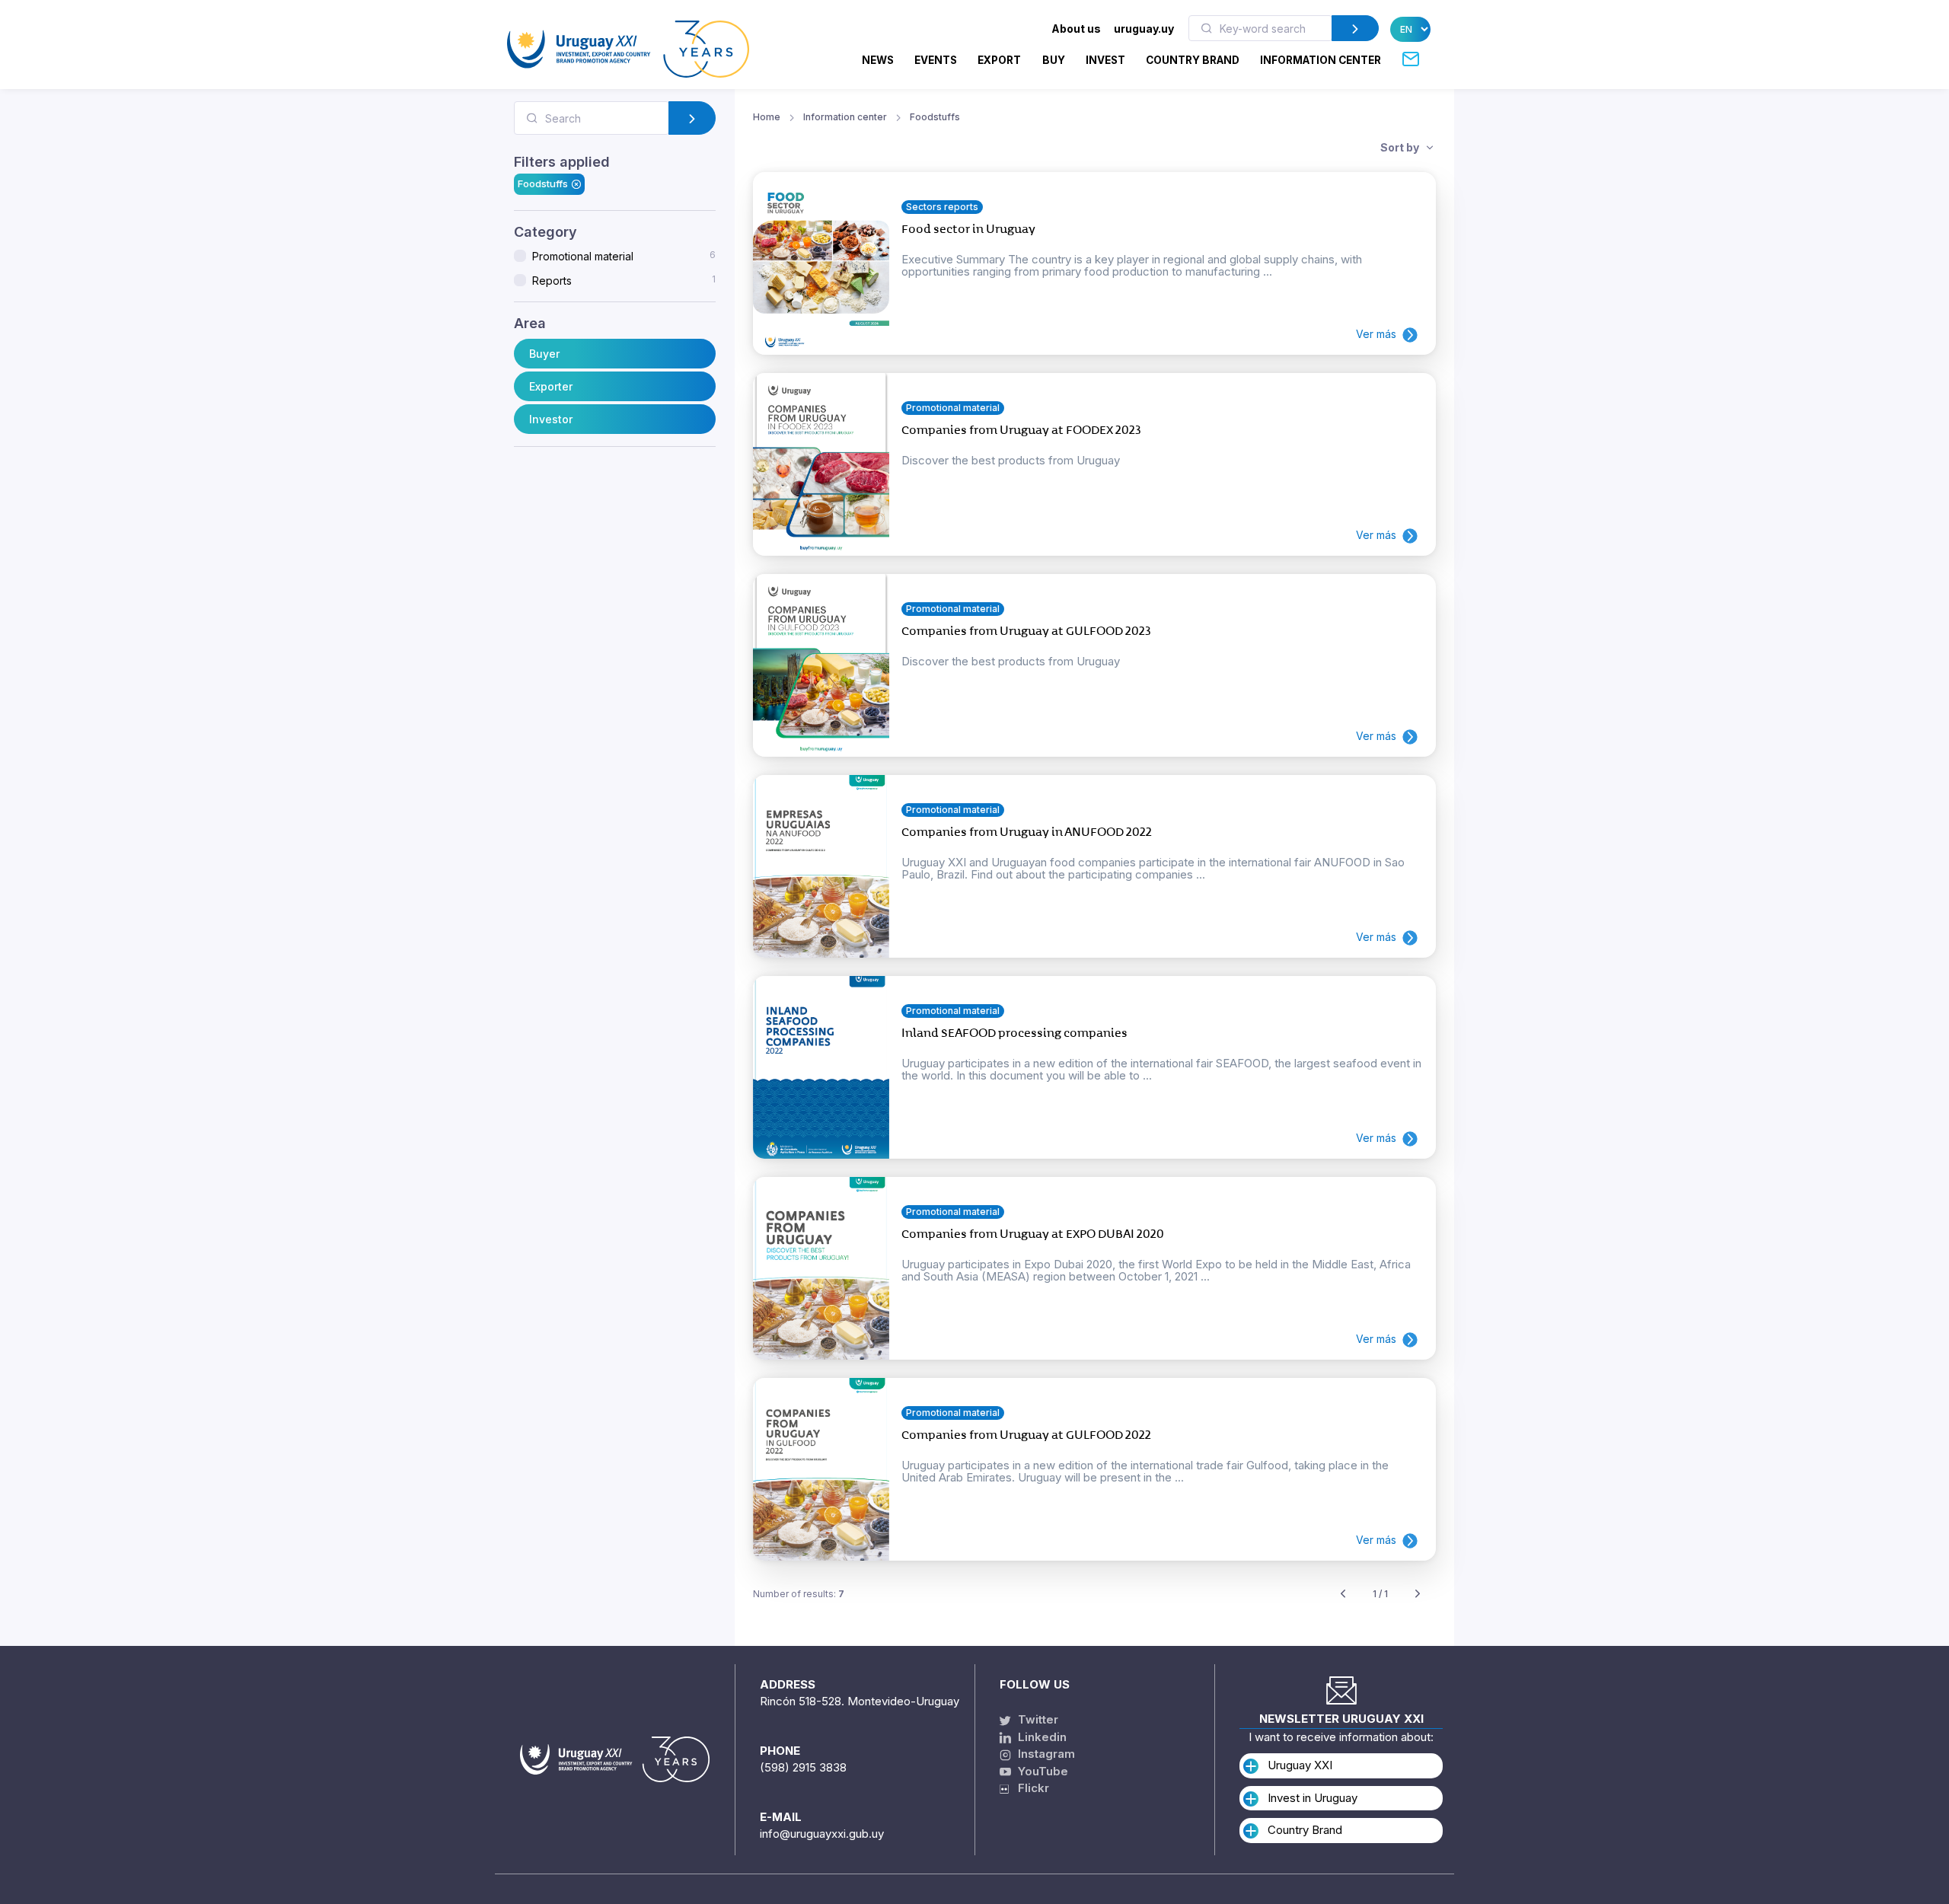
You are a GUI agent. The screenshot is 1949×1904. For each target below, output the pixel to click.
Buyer (544, 354)
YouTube (1041, 1771)
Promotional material (624, 256)
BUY (1054, 60)
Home (767, 117)
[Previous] (1343, 1595)
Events (936, 60)
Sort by (1401, 147)
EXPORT (999, 60)
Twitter (1037, 1719)
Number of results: (799, 1594)
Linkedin (1041, 1737)
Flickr (1029, 1788)
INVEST (1105, 60)
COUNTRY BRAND (1193, 60)
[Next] (1418, 1595)
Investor (551, 419)
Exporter (551, 386)
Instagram (1045, 1754)
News (878, 60)
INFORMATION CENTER (1321, 60)
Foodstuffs (543, 183)
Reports (624, 280)
